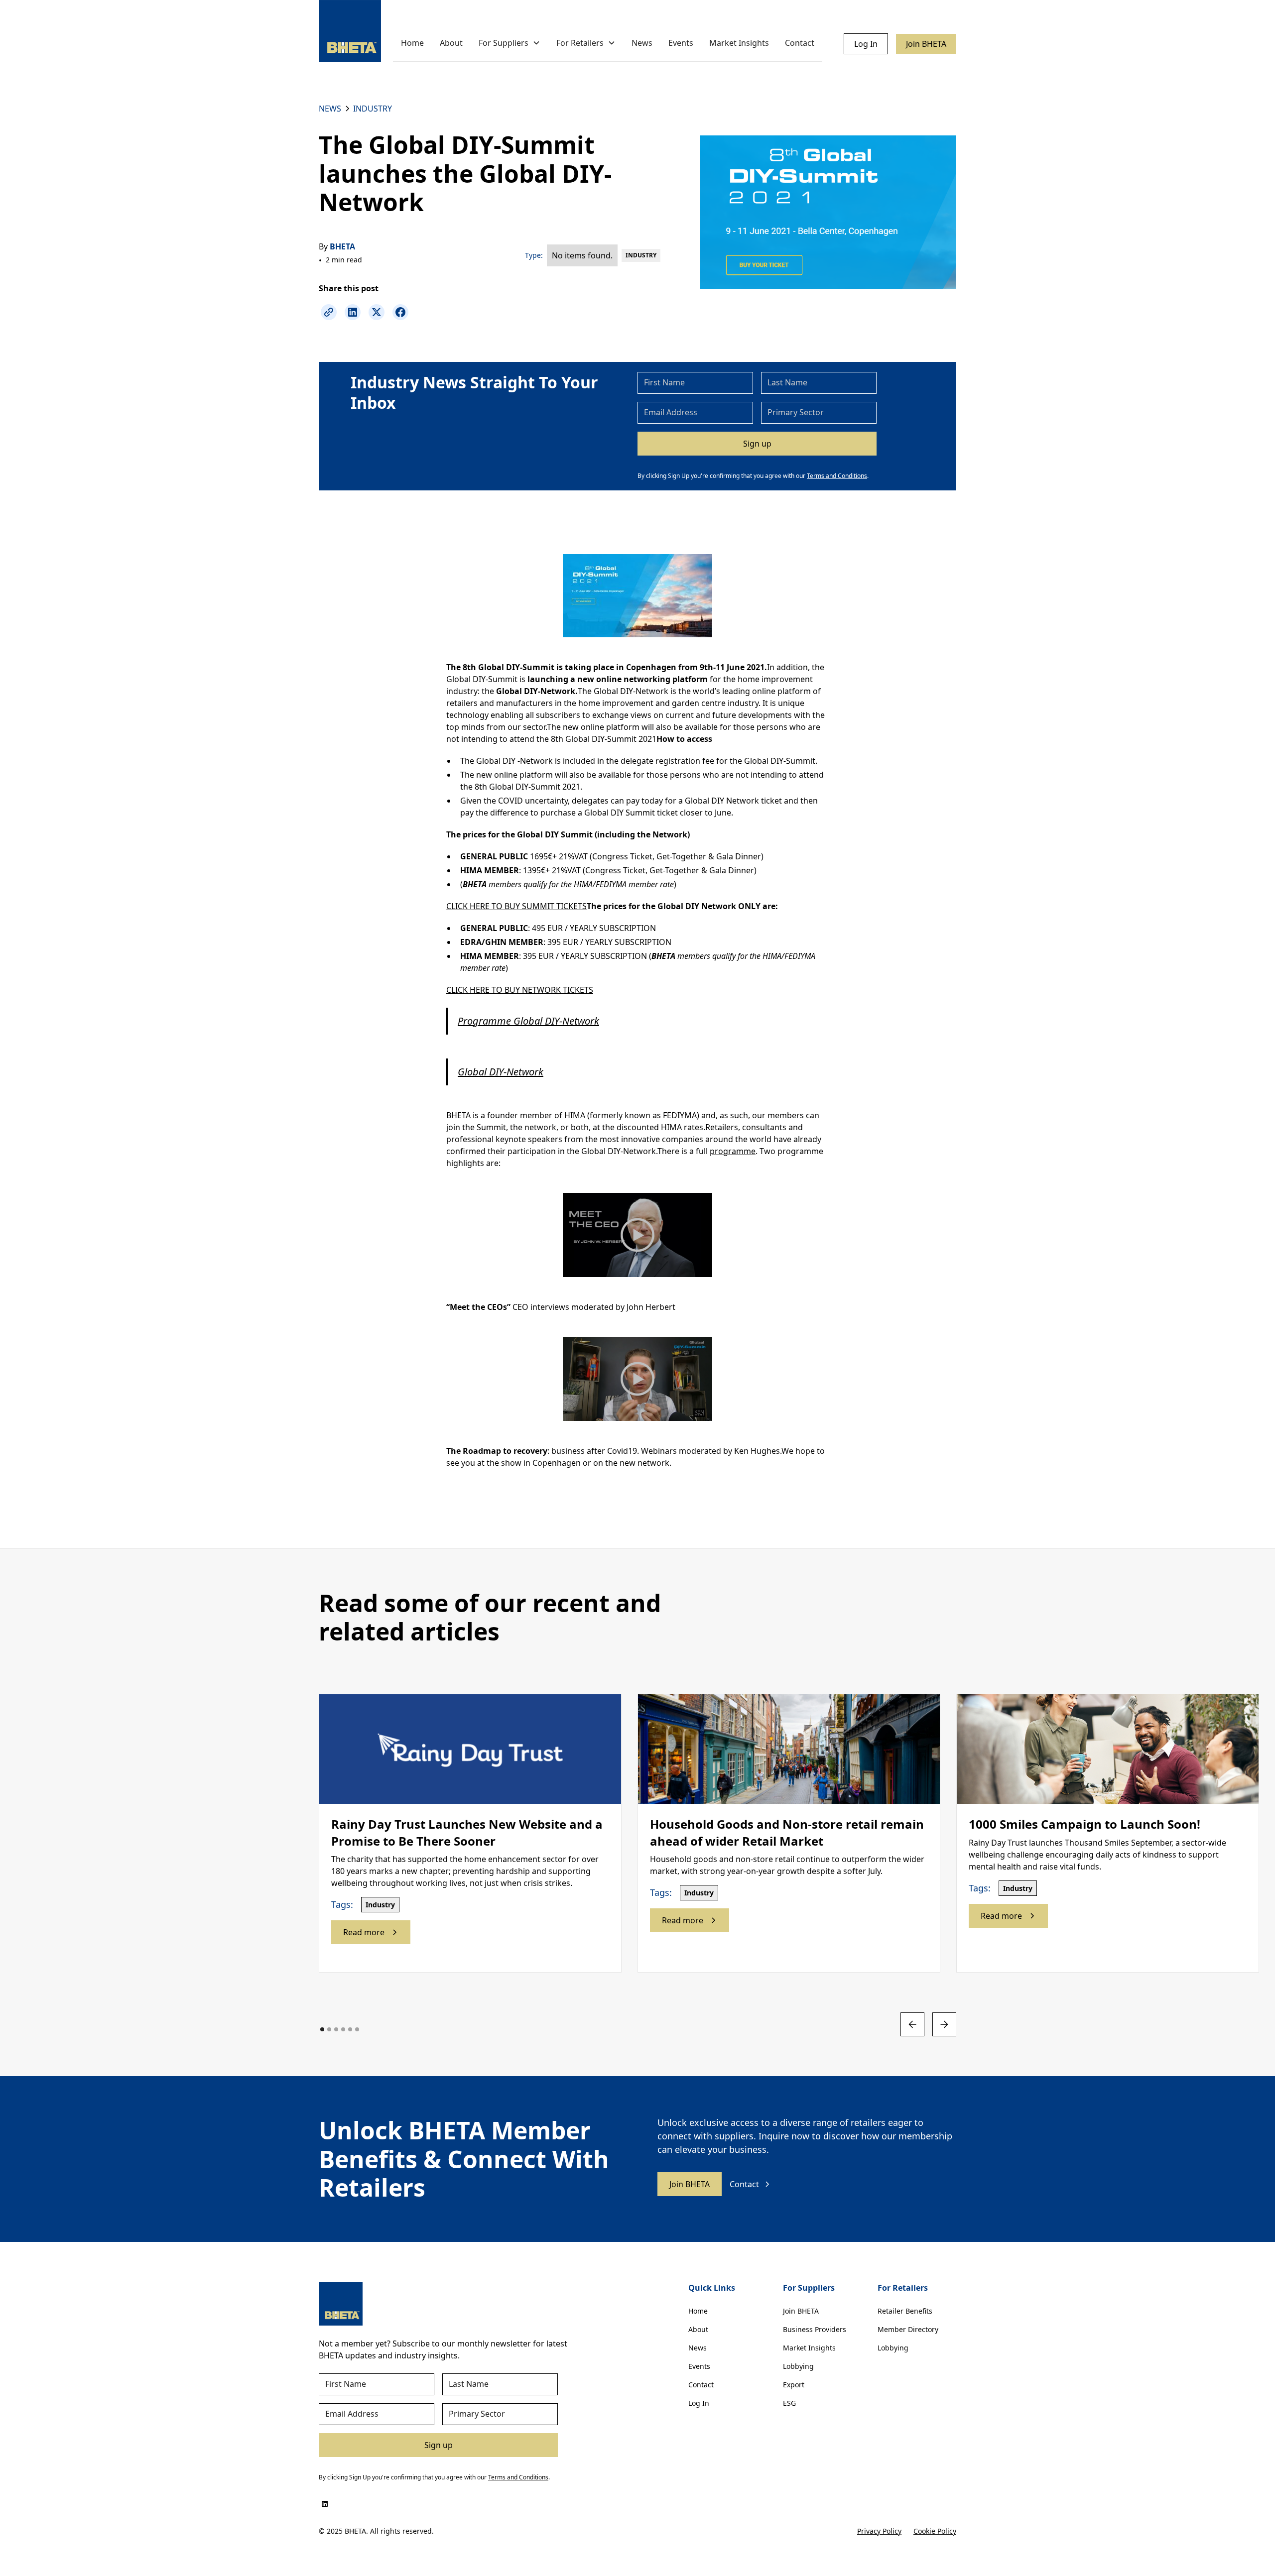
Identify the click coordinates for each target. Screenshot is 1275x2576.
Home (412, 43)
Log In (866, 44)
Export (794, 2385)
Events (681, 43)
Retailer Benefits (905, 2311)
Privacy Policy (879, 2531)
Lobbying (798, 2366)
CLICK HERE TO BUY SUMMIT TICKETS (516, 906)
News (642, 43)
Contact (800, 43)
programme (733, 1151)
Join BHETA (926, 44)
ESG (789, 2403)
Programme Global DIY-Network (528, 1021)
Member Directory (908, 2329)
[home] (350, 31)
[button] (510, 44)
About (451, 43)
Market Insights (739, 43)
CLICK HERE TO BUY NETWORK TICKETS (520, 990)
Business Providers (815, 2329)
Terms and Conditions (837, 476)
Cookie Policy (935, 2531)
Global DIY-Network (501, 1072)
